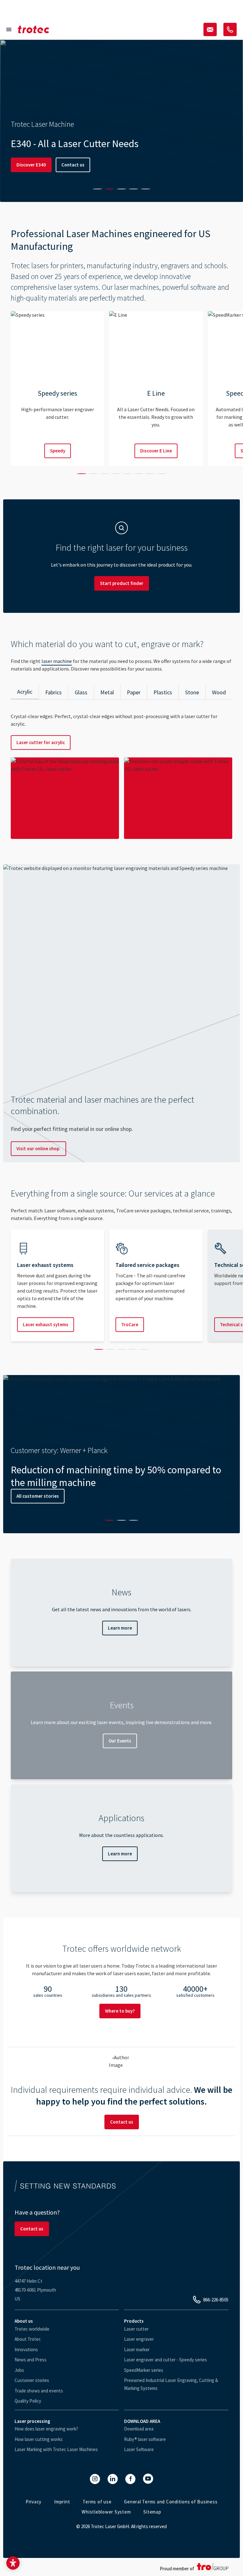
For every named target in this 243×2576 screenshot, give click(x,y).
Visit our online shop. (38, 1148)
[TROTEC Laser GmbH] (34, 29)
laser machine (57, 661)
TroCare (130, 1324)
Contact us (73, 165)
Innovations (26, 2349)
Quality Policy (28, 2401)
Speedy (58, 451)
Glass (81, 692)
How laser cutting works (39, 2439)
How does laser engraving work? (46, 2429)
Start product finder (122, 583)
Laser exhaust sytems (46, 1324)
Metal (107, 692)
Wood (219, 692)
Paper (134, 692)
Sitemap (152, 2512)
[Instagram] (95, 2479)
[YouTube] (148, 2479)
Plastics (163, 692)
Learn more (120, 1628)
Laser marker (137, 2349)
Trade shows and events (39, 2391)
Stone (192, 692)
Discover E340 (31, 165)
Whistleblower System (106, 2512)
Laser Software (139, 2449)
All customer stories (38, 1496)
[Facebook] (130, 2479)
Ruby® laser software (145, 2439)
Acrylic (25, 692)
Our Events (120, 1741)
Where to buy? (120, 2011)
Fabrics (53, 692)
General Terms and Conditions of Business (171, 2502)
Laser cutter (136, 2329)
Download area (139, 2429)
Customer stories (32, 2380)
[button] (13, 2563)
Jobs (19, 2370)
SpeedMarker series (144, 2370)
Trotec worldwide (32, 2329)
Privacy (34, 2502)
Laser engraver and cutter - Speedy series (165, 2360)
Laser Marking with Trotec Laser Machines (56, 2449)
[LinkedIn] (113, 2479)
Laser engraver (139, 2339)
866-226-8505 (216, 2300)
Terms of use (97, 2502)
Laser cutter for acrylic (41, 742)
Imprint (62, 2502)
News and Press (31, 2360)
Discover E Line (156, 451)
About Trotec (28, 2339)
